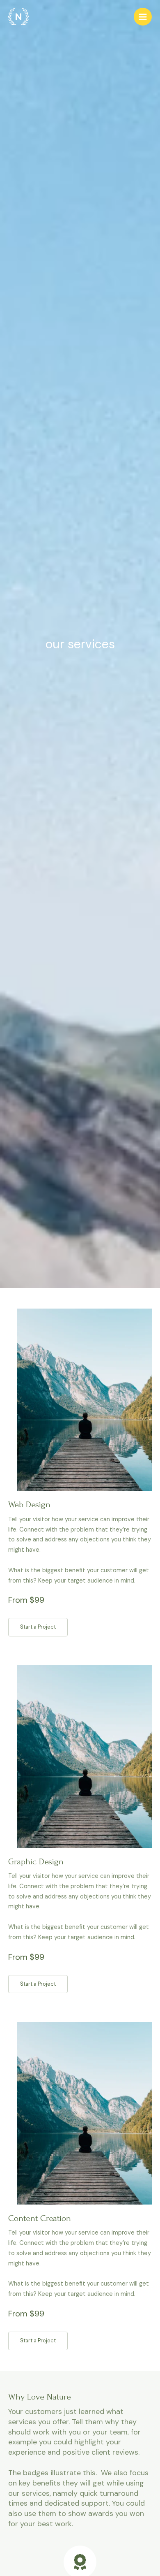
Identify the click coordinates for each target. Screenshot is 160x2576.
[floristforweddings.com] (18, 17)
